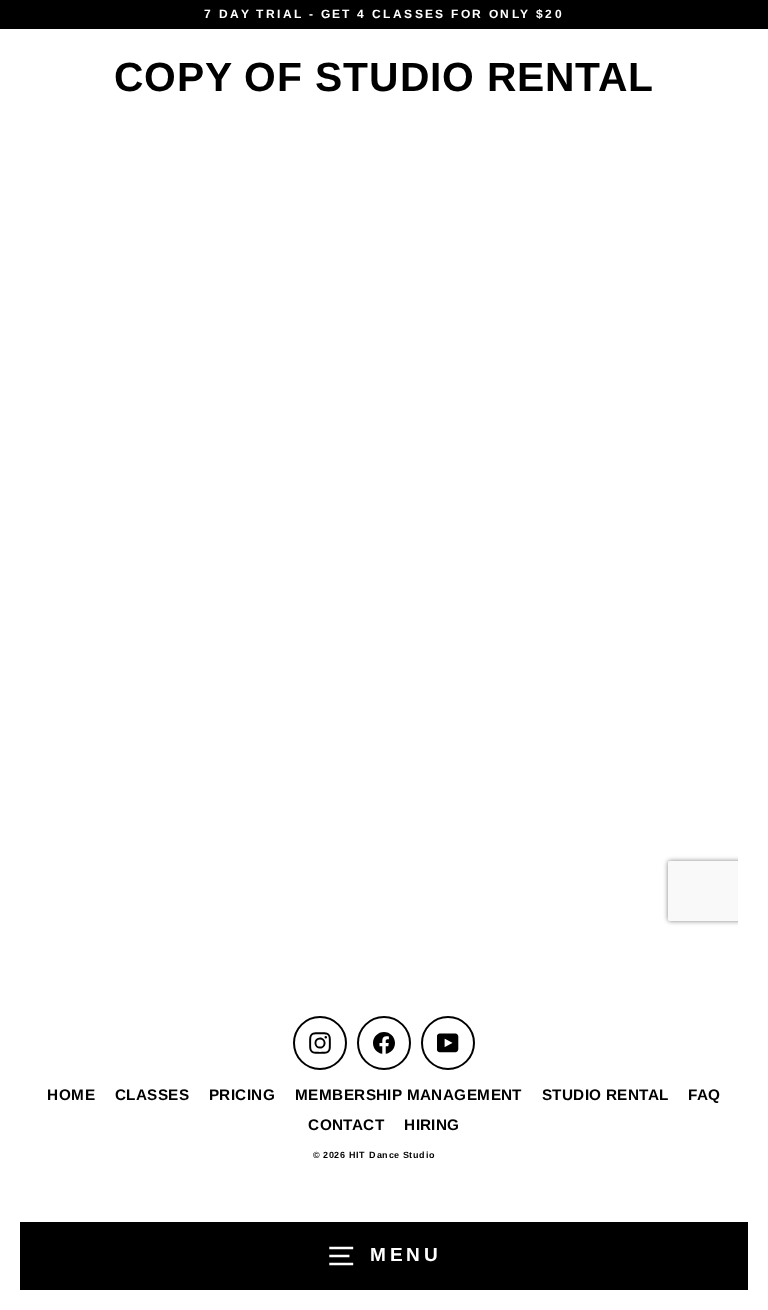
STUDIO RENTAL (605, 1094)
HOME (71, 1094)
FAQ (704, 1094)
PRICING (242, 1094)
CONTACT (346, 1124)
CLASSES (152, 1094)
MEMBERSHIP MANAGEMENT (408, 1094)
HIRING (432, 1124)
